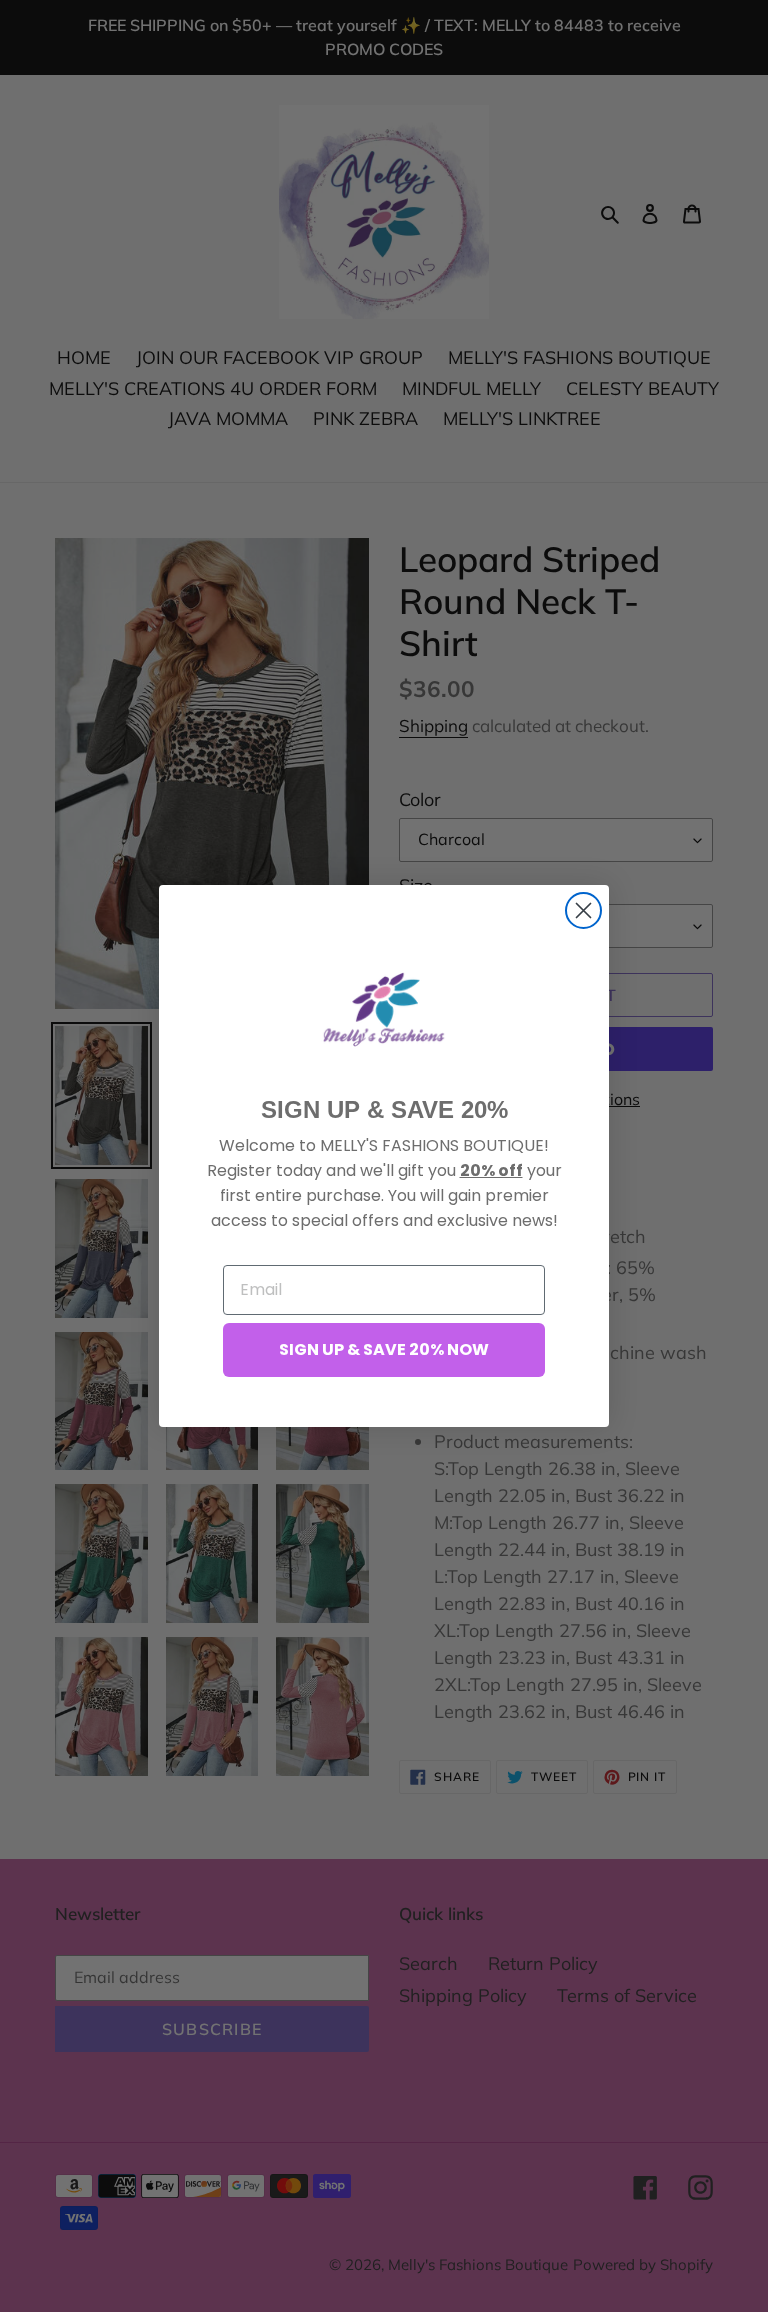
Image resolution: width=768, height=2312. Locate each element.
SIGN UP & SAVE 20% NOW (384, 1349)
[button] (384, 1009)
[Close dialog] (583, 910)
